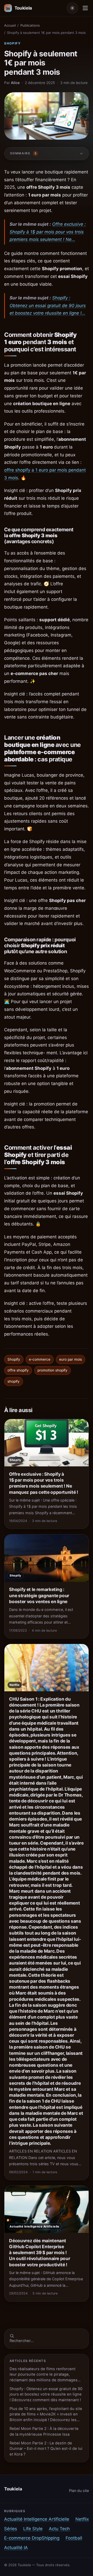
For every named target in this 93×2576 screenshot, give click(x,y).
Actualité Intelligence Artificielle (37, 2519)
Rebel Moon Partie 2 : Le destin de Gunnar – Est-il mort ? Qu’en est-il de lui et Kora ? (46, 2449)
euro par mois (71, 1359)
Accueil (10, 25)
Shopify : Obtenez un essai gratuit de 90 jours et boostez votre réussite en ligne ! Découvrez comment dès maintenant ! (46, 2394)
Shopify (13, 43)
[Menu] (85, 8)
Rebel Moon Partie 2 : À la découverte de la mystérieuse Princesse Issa (44, 2431)
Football (74, 2538)
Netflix (82, 2519)
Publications (30, 25)
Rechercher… (22, 2341)
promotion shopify (52, 1370)
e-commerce (40, 1359)
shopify (14, 1381)
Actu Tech (59, 2529)
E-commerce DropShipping (32, 2538)
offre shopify (18, 1370)
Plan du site (79, 2491)
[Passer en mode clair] (72, 8)
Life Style (33, 2529)
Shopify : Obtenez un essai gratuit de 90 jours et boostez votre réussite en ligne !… (48, 306)
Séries (11, 2529)
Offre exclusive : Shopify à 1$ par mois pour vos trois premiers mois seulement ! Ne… (48, 232)
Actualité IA (16, 2548)
